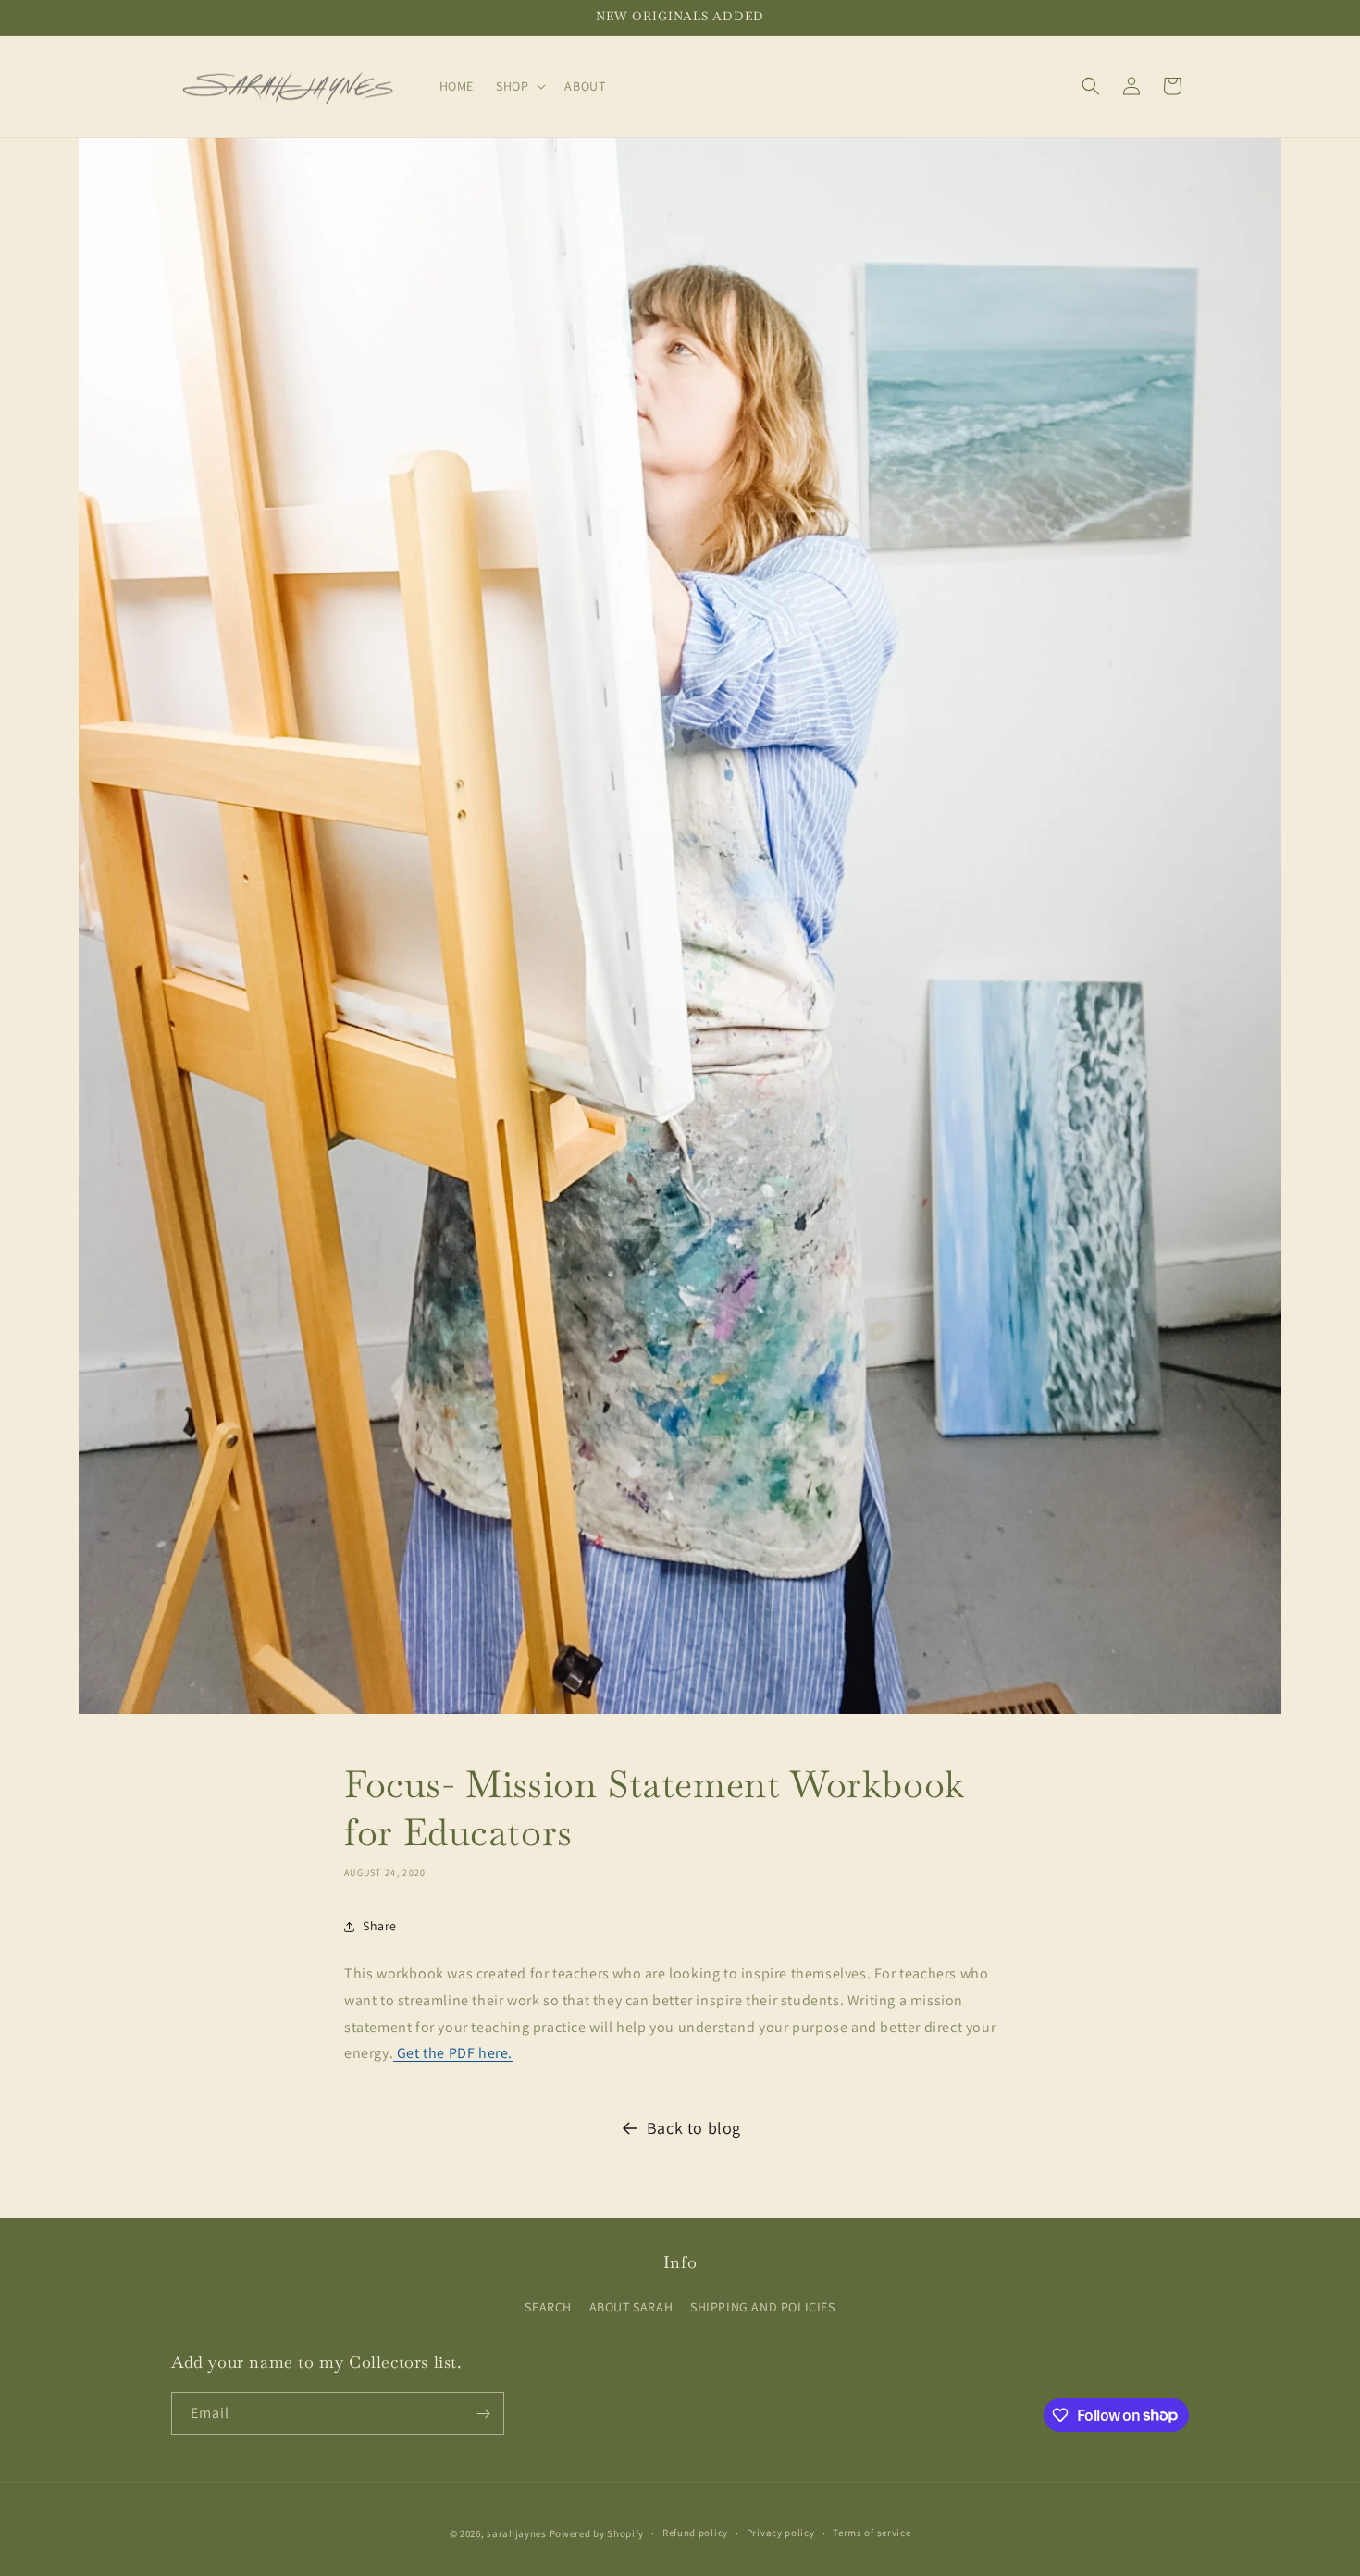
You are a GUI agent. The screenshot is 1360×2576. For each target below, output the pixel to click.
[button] (519, 86)
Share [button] (380, 1926)
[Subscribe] (483, 2414)
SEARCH (548, 2307)
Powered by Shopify (597, 2533)
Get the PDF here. (453, 2053)
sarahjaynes (517, 2533)
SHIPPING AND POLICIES (763, 2307)
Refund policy (695, 2533)
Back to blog (694, 2128)
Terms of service (872, 2533)
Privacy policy (781, 2533)
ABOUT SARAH (631, 2307)
